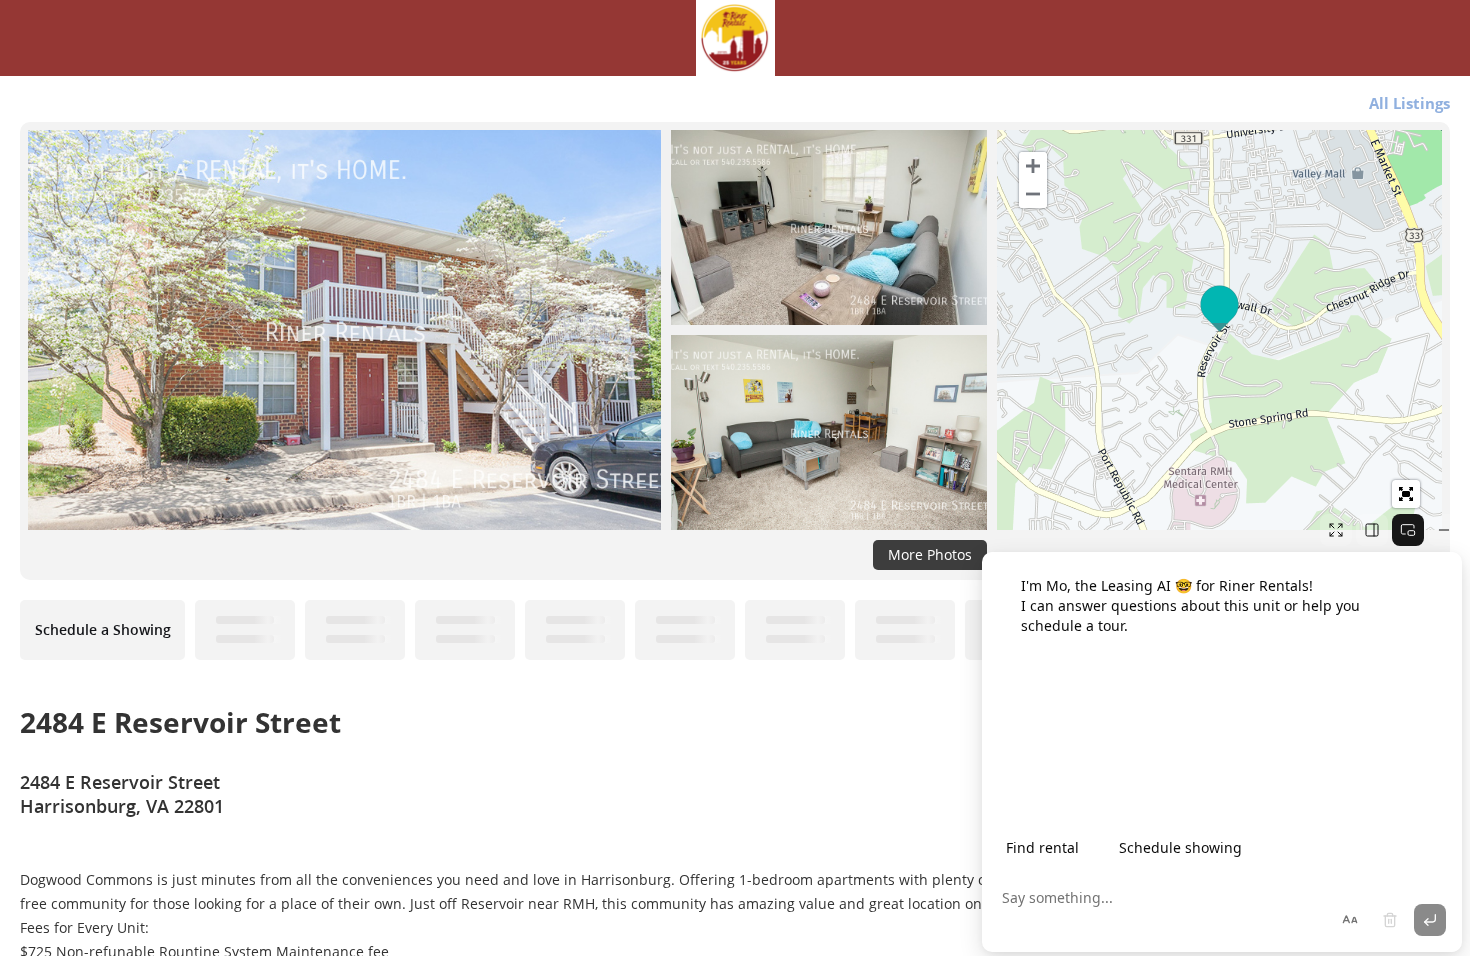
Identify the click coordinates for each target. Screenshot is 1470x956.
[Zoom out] (1033, 194)
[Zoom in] (1033, 166)
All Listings (1409, 103)
